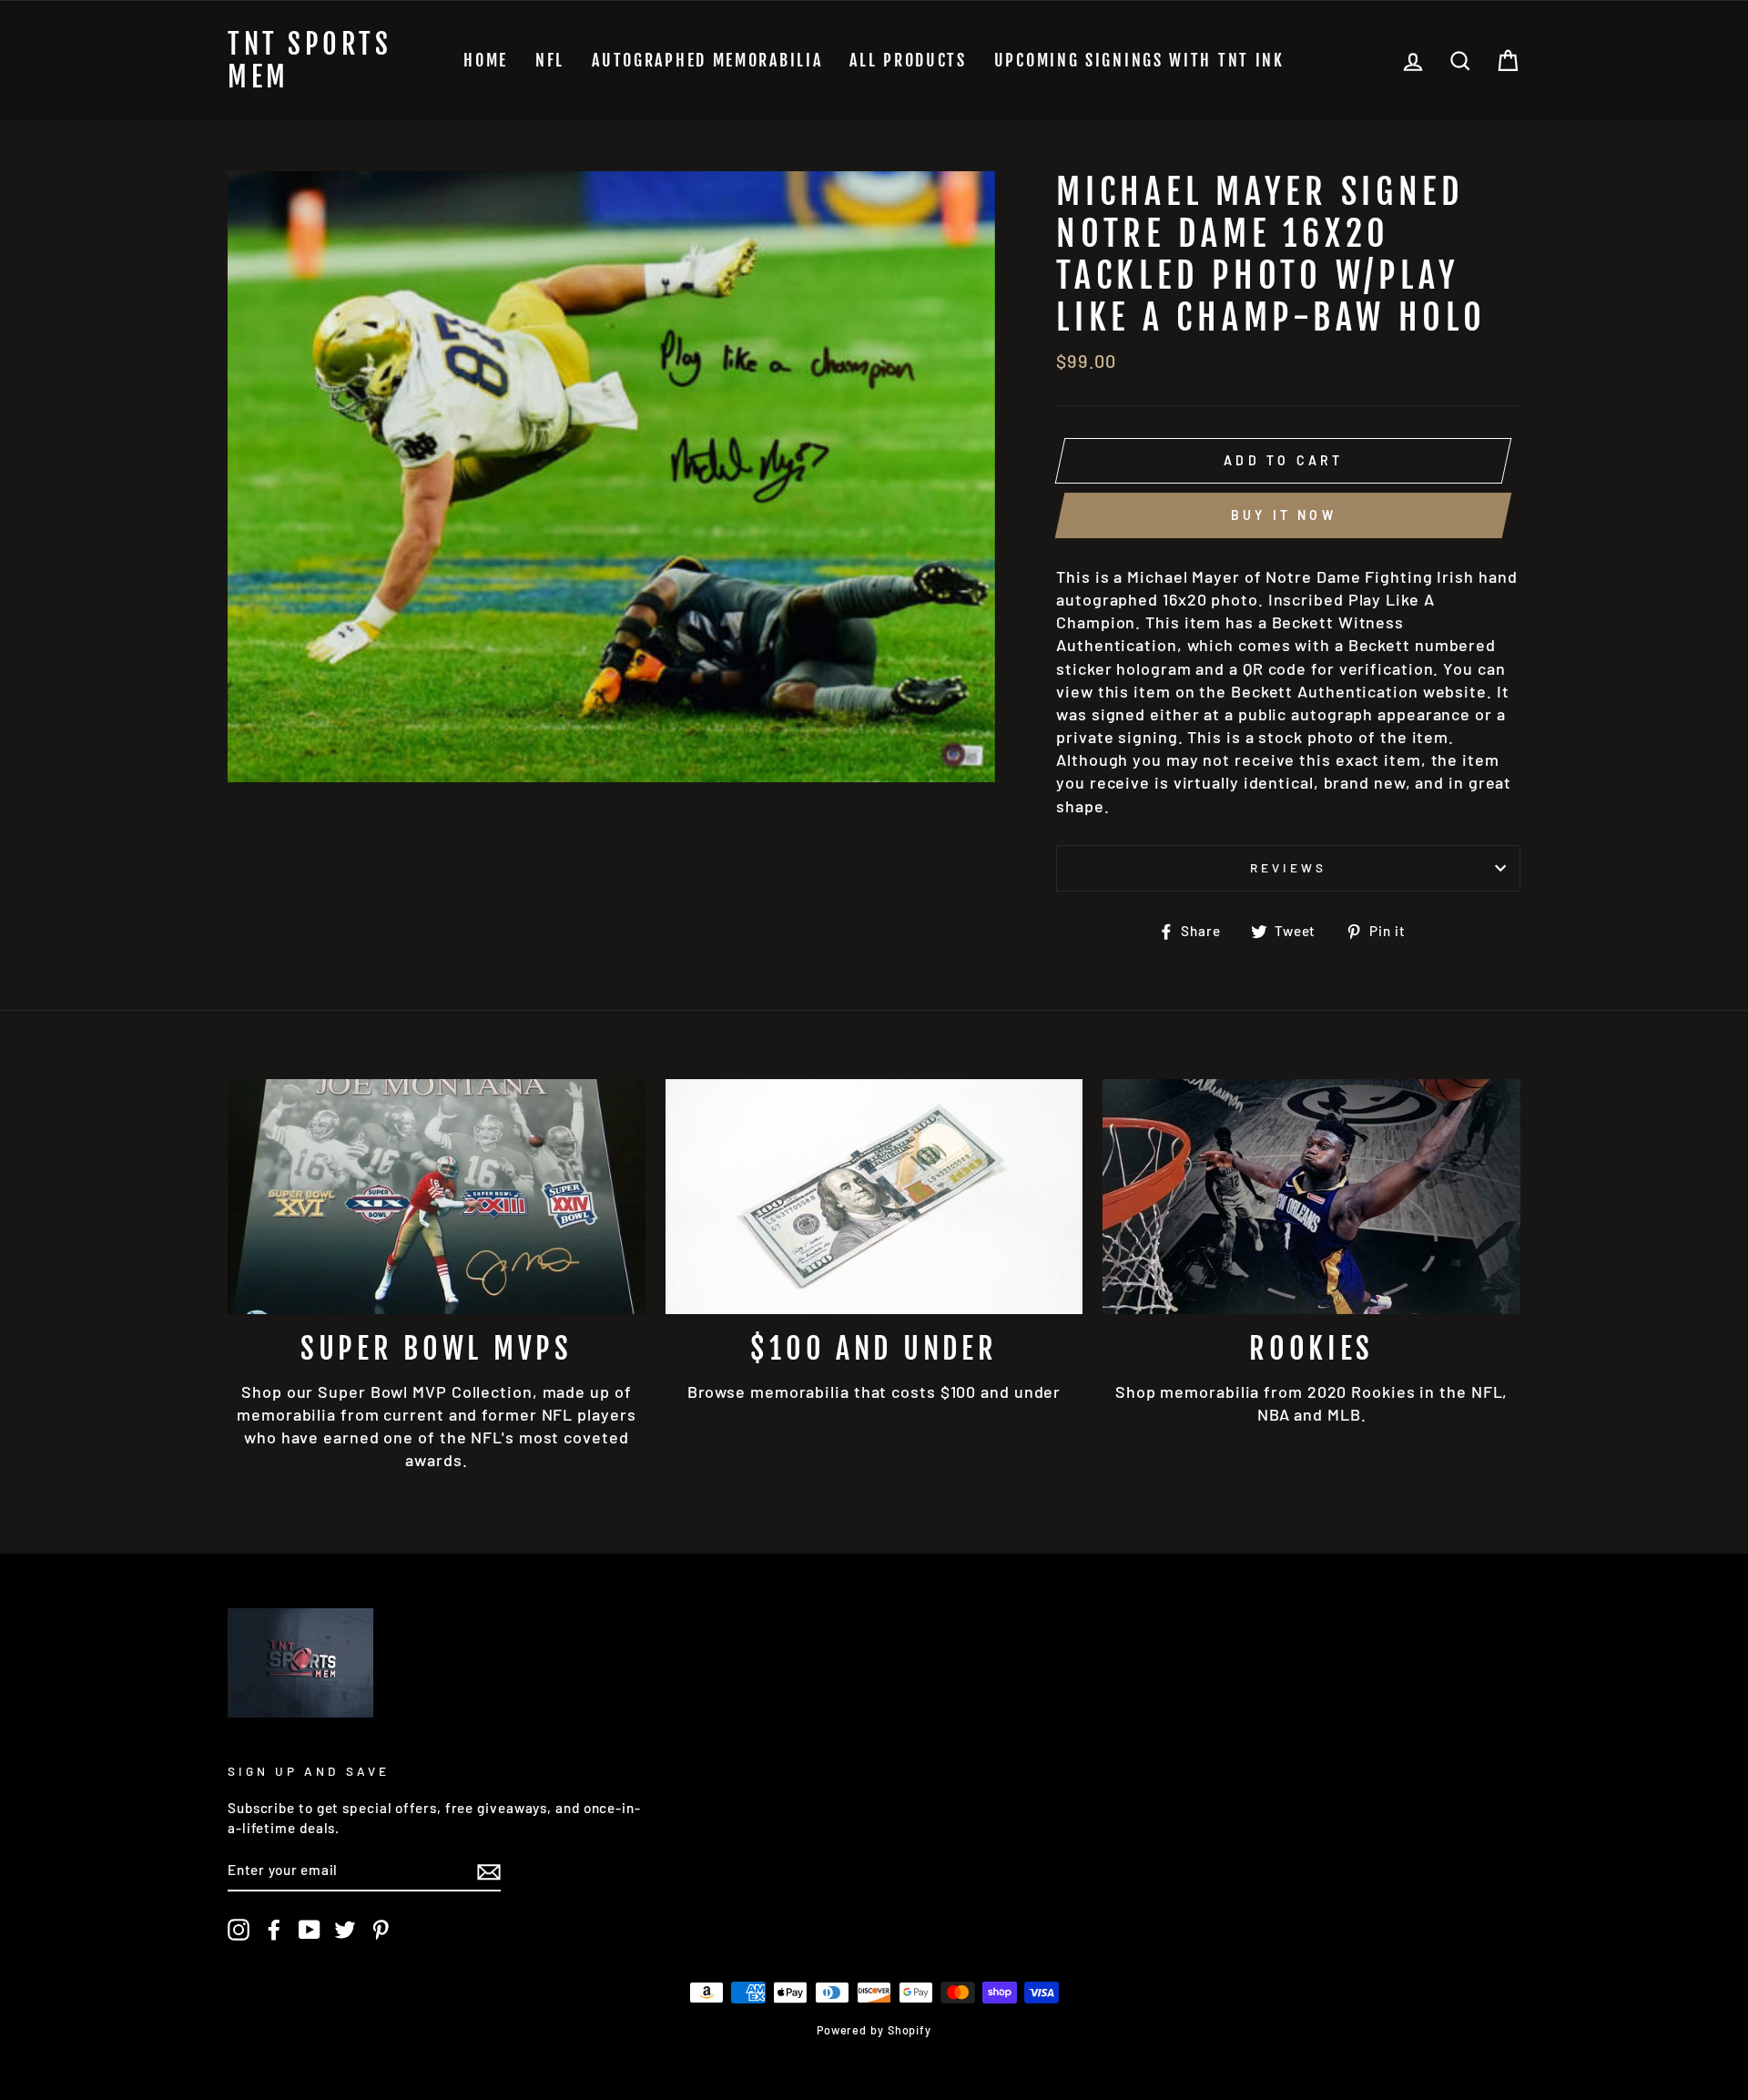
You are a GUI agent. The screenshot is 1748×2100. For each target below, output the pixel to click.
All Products (908, 60)
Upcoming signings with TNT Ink (1139, 60)
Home (486, 60)
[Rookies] (1311, 1197)
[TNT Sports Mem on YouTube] (310, 1930)
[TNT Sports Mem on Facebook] (274, 1930)
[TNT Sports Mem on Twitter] (345, 1930)
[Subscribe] (489, 1871)
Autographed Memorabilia (707, 60)
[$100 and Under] (874, 1197)
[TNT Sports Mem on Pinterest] (381, 1930)
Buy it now (1284, 515)
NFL (550, 60)
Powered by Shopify (874, 2030)
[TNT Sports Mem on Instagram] (239, 1930)
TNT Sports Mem (310, 61)
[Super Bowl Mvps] (437, 1197)
